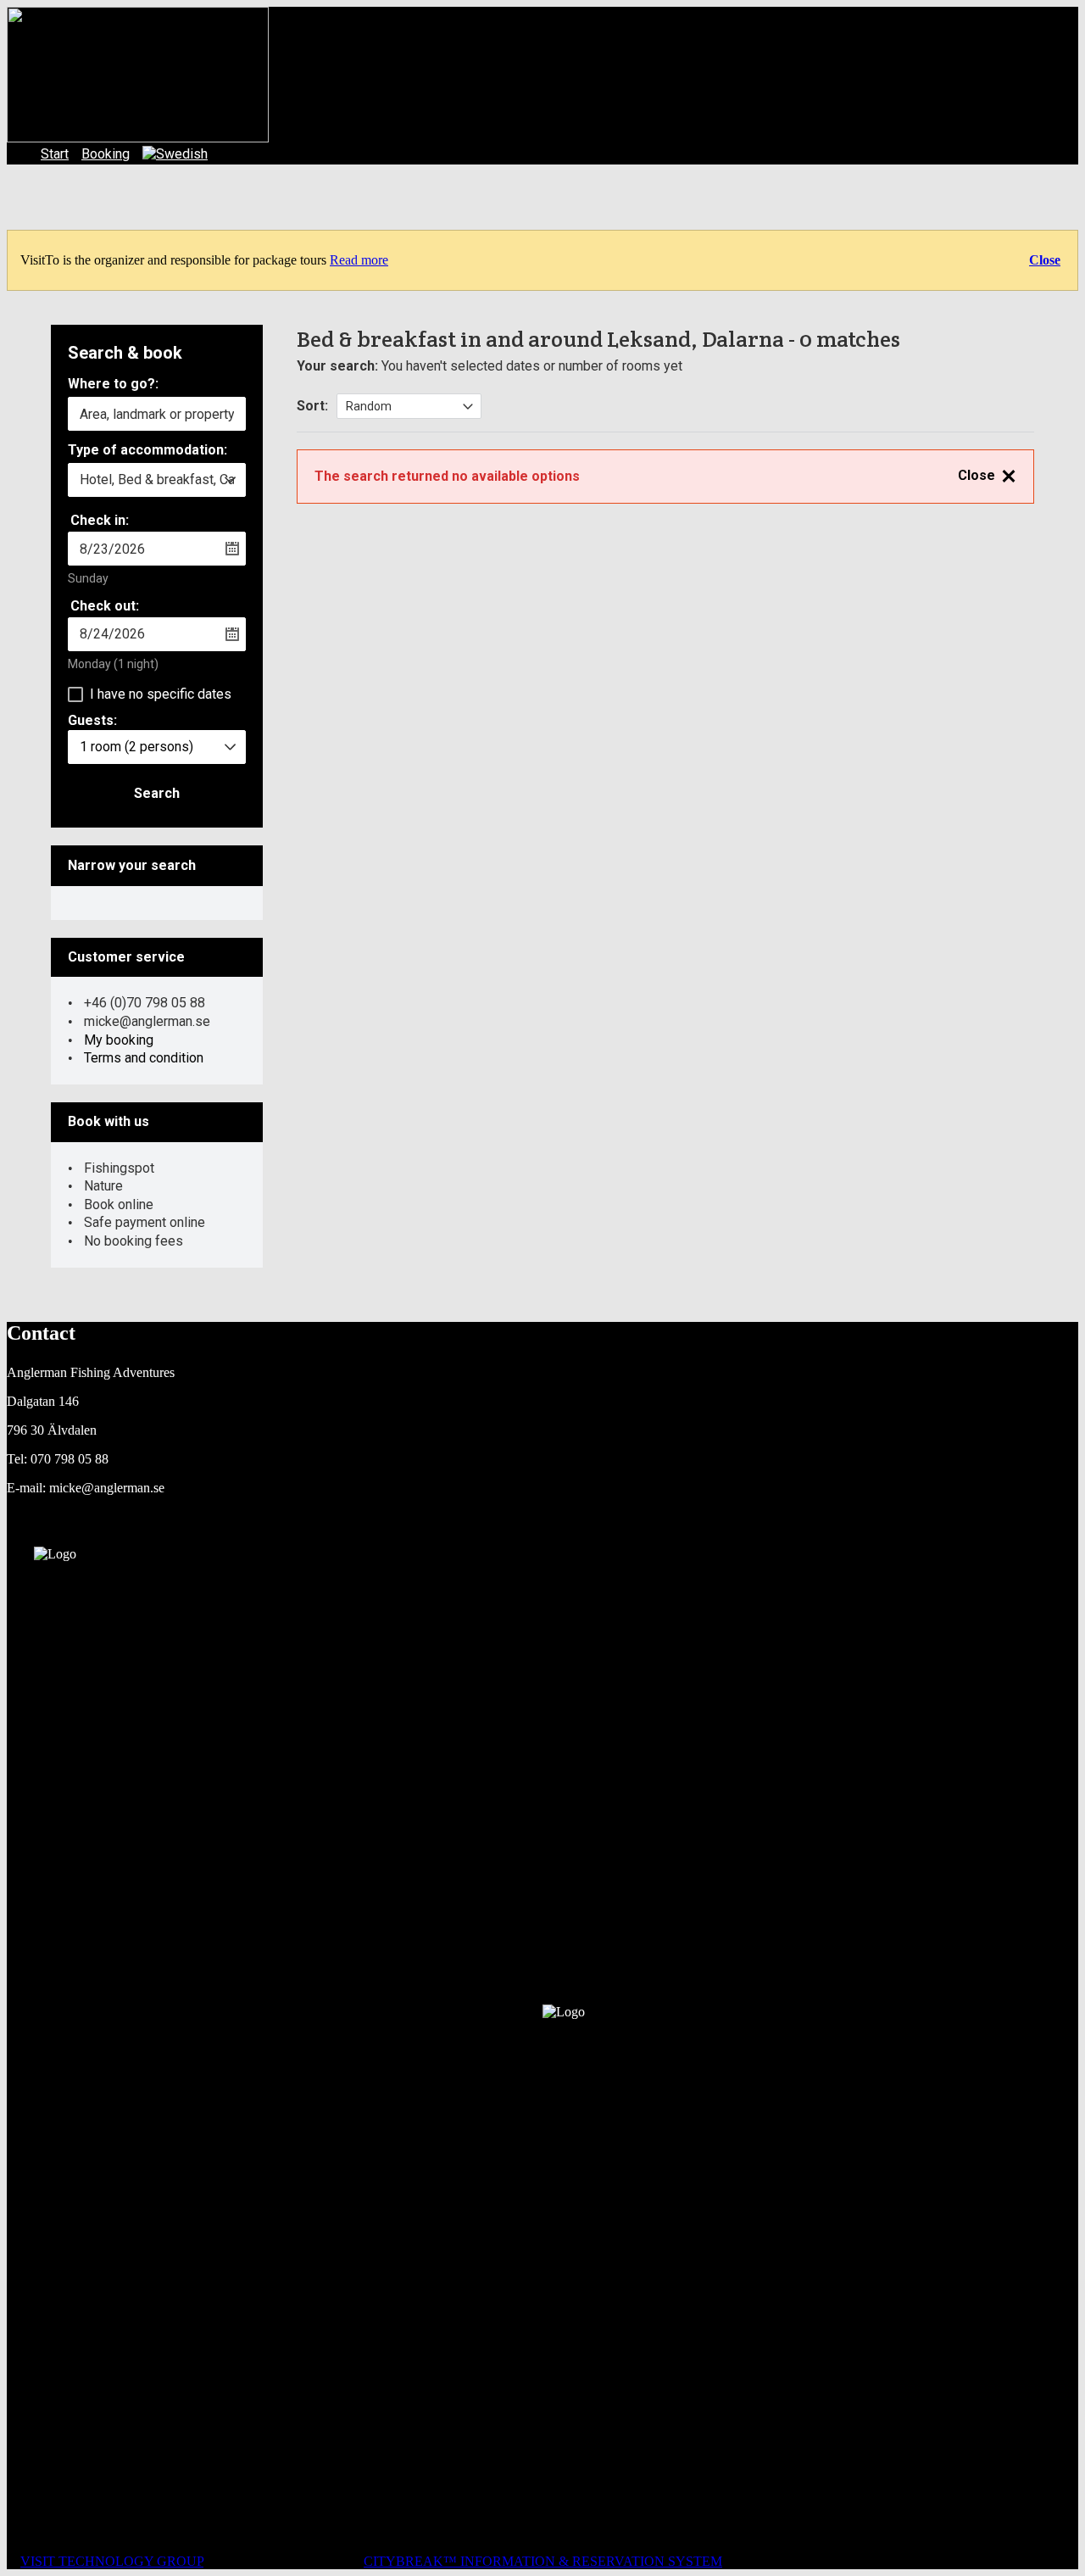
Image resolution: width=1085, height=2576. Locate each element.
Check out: (105, 606)
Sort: (312, 406)
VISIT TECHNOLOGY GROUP (112, 2561)
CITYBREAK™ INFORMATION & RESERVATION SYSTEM (543, 2561)
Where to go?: (113, 385)
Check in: (100, 520)
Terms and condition (144, 1058)
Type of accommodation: (147, 451)
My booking (119, 1040)
